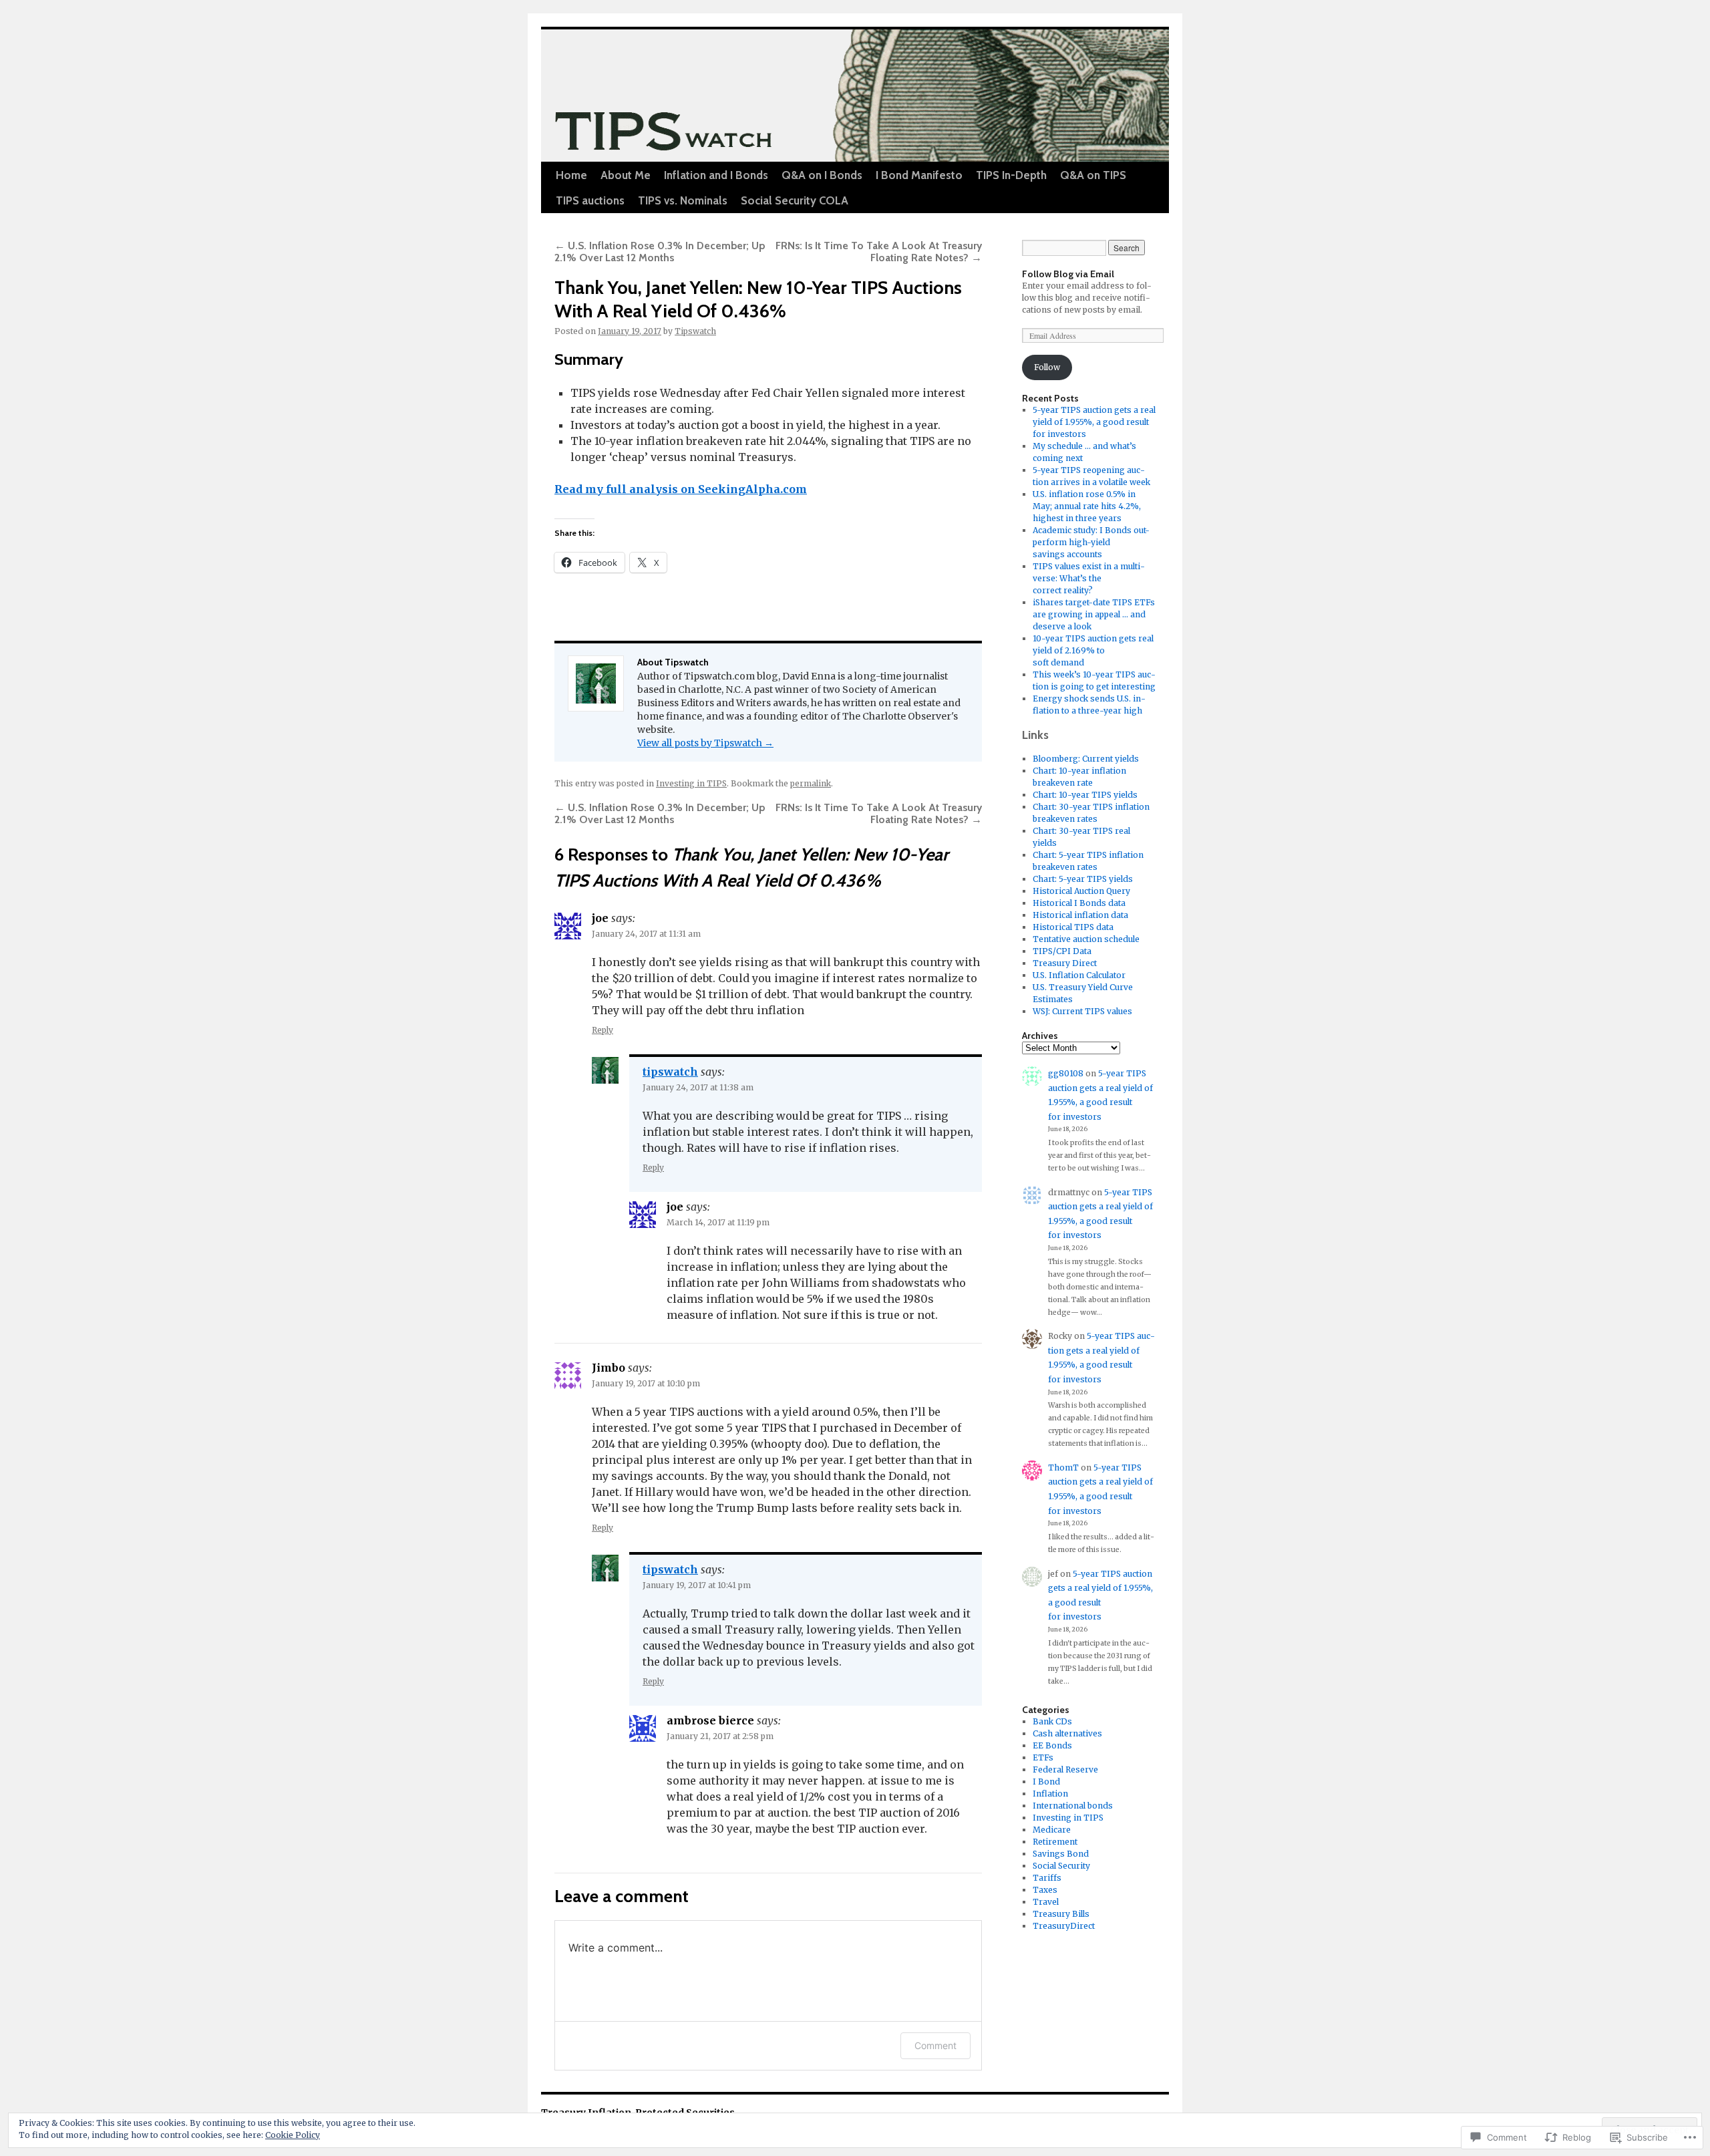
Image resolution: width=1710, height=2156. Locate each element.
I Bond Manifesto (919, 175)
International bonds (1073, 1806)
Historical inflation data (1080, 915)
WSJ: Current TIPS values (1082, 1011)
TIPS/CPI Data (1062, 951)
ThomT (1063, 1468)
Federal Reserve (1065, 1769)
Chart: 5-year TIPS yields (1083, 879)
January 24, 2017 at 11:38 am (698, 1087)
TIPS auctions (590, 200)
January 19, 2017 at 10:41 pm (697, 1585)
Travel (1046, 1902)
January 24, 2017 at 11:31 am (646, 934)
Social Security (1061, 1866)
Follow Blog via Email (1068, 274)
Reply (603, 1030)
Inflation (1050, 1794)
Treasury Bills (1061, 1914)
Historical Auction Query (1081, 891)
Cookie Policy (293, 2135)
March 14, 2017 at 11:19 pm (718, 1222)
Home (571, 175)
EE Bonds (1052, 1745)
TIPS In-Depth (1011, 175)
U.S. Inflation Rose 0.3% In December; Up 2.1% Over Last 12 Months (660, 252)
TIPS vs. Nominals (683, 200)
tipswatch (670, 1072)
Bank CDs (1052, 1721)
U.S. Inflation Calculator (1079, 975)
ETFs (1043, 1757)
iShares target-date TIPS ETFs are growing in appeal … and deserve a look (1094, 614)
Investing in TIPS (691, 783)
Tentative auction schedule (1086, 939)
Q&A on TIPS (1093, 175)
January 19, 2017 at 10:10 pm (646, 1383)
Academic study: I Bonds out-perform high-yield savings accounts (1091, 542)
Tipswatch (695, 331)
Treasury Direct (1065, 963)
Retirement (1055, 1842)
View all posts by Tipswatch (705, 743)
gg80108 (1066, 1073)
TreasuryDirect (1064, 1926)
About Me (626, 175)
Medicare (1052, 1830)
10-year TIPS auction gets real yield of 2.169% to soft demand (1093, 650)
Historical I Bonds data (1079, 903)
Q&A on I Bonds (822, 175)
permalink (811, 783)
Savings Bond (1061, 1854)
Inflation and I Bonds (716, 175)
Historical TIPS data (1073, 927)
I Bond (1046, 1782)
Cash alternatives (1067, 1733)
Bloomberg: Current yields (1086, 759)
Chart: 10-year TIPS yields (1085, 795)
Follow (1047, 367)
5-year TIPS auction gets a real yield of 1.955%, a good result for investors (1094, 422)
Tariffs (1047, 1878)
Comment (935, 2045)
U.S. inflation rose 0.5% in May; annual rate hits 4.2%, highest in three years (1087, 506)
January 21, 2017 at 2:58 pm (720, 1736)
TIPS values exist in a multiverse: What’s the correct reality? (1089, 578)
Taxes (1045, 1890)
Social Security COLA (795, 200)
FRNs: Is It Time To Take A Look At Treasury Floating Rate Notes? (879, 252)
